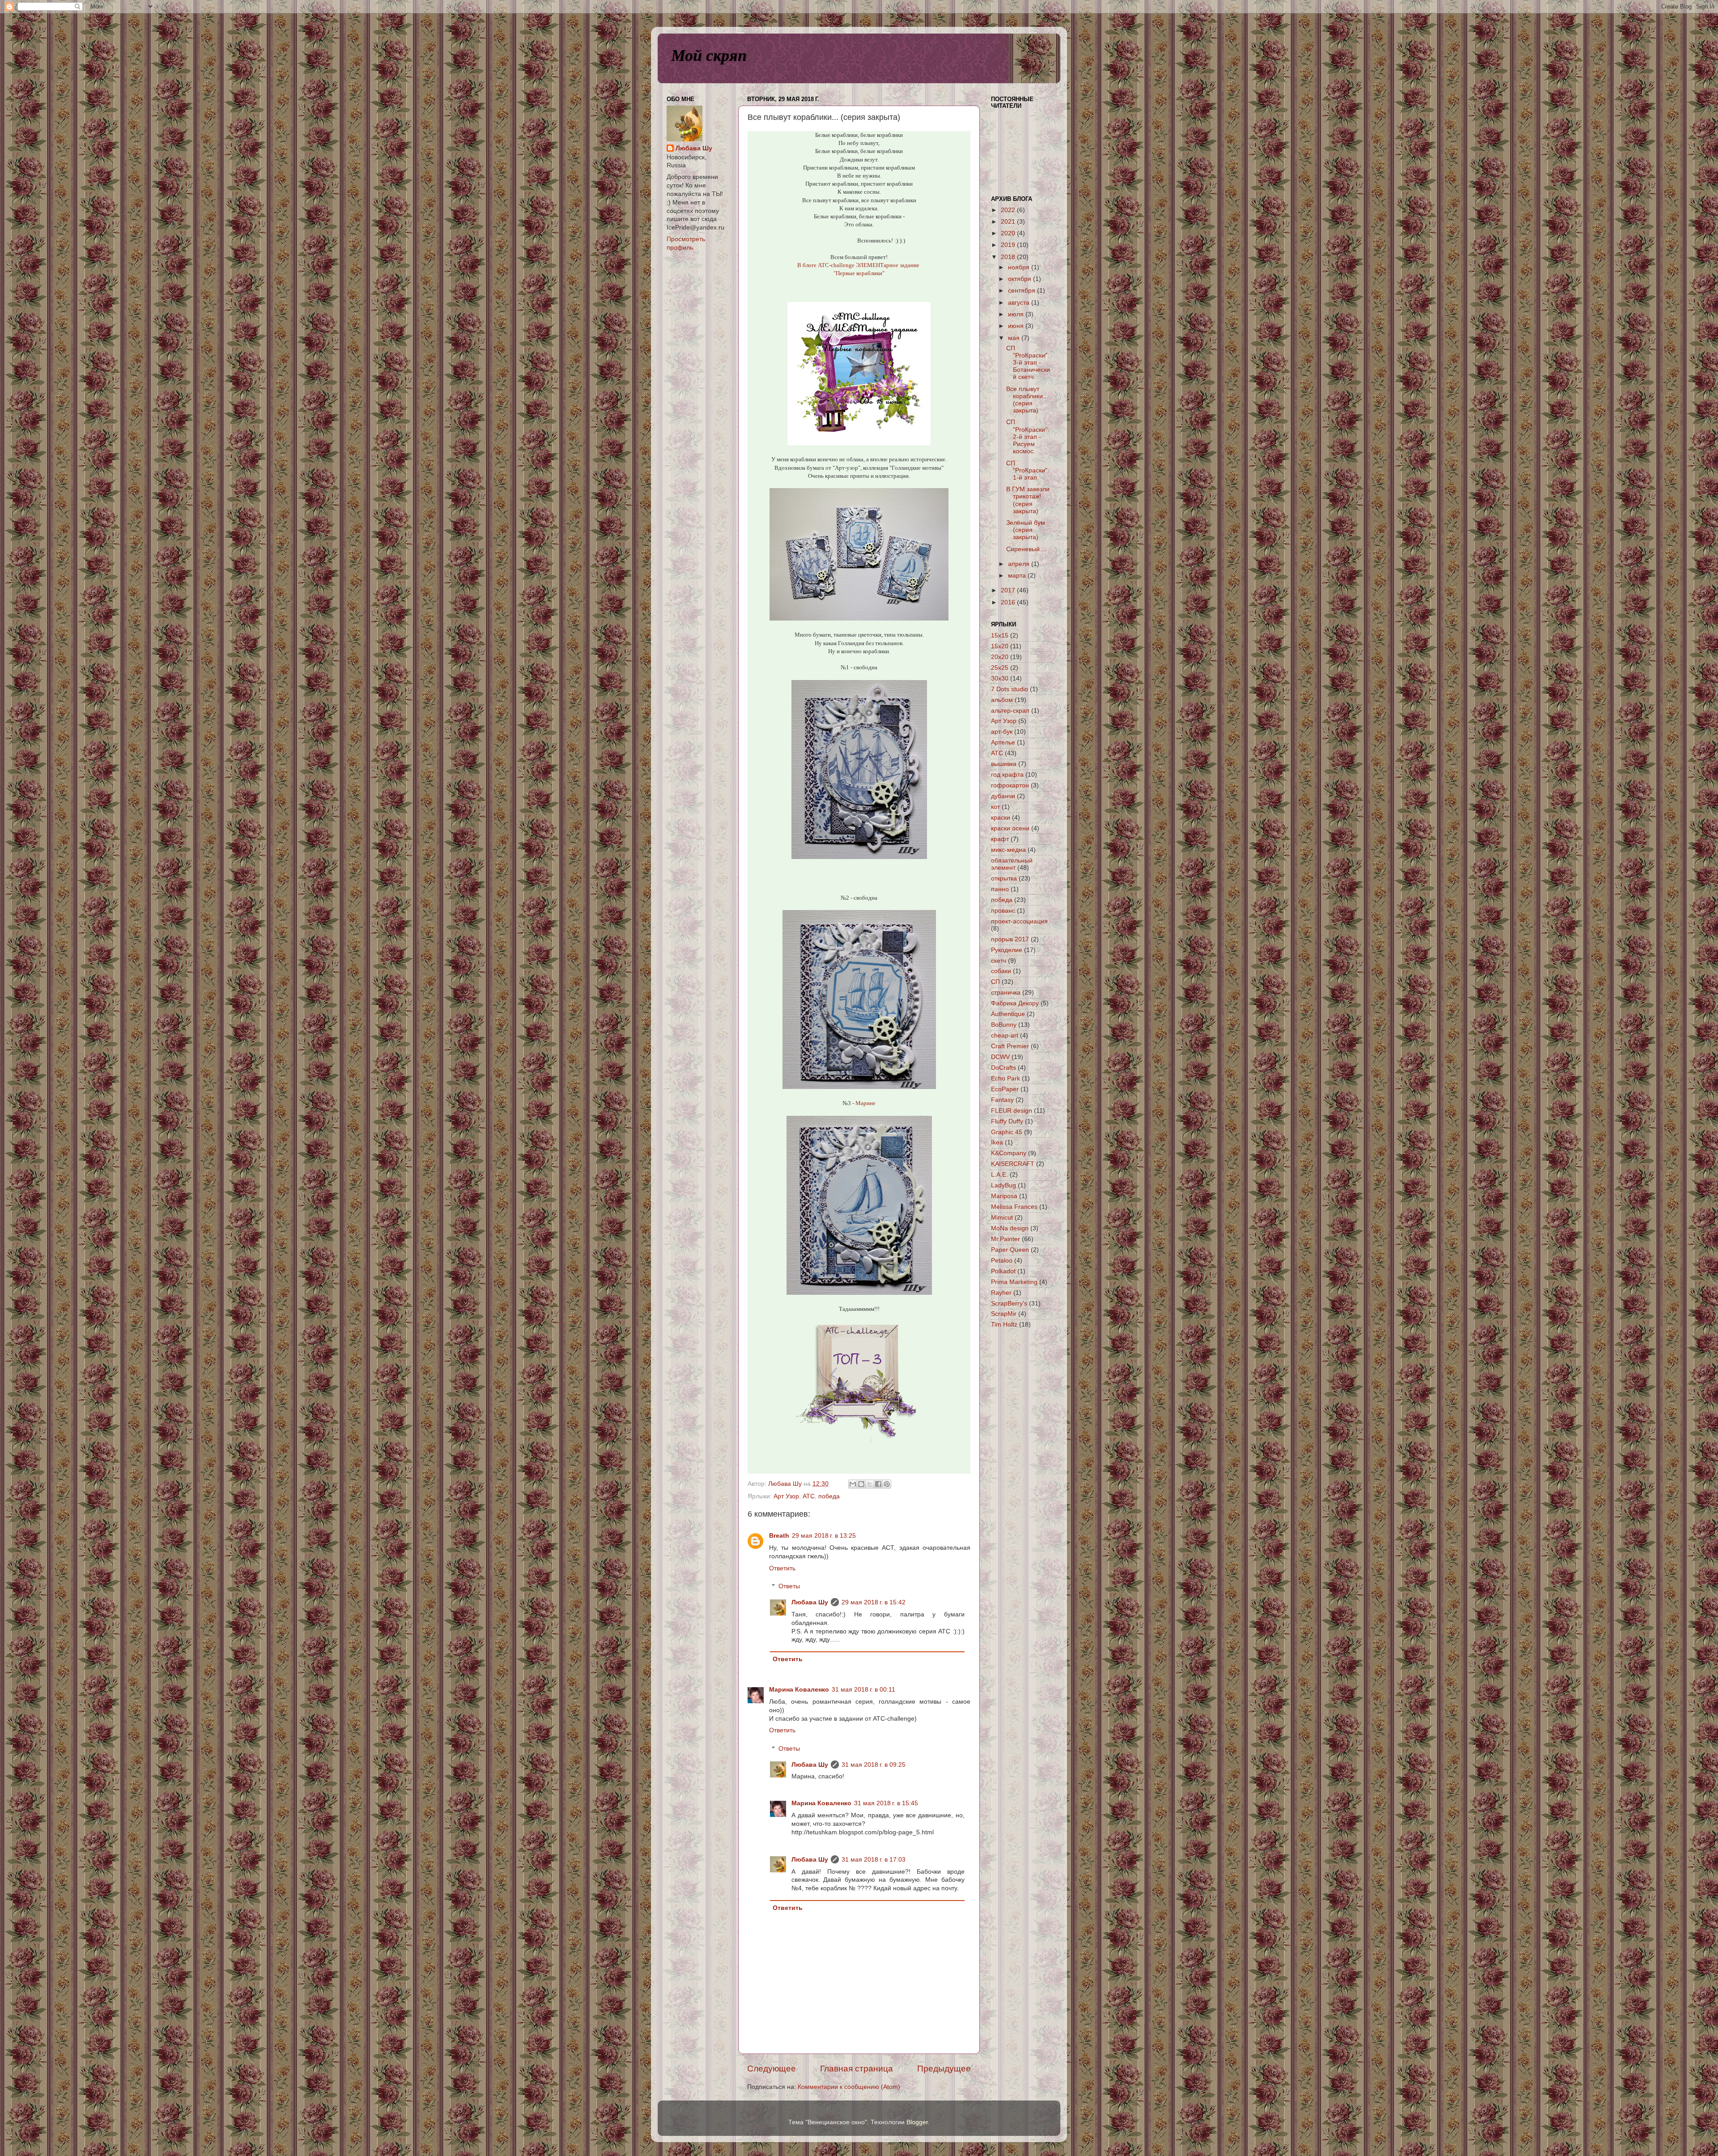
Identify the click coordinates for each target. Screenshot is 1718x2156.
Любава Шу (810, 1602)
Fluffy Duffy (1007, 1121)
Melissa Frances (1014, 1207)
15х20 (1000, 646)
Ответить (782, 1568)
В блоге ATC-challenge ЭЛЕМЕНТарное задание (859, 265)
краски (1001, 818)
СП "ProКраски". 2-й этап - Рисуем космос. (1028, 437)
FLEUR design (1012, 1111)
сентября (1023, 291)
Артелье (1003, 742)
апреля (1020, 564)
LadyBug (1004, 1185)
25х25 (1000, 668)
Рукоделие (1007, 950)
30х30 (1000, 678)
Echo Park (1006, 1078)
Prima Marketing (1014, 1282)
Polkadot (1003, 1271)
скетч (999, 961)
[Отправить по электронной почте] (853, 1484)
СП (995, 982)
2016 (1009, 602)
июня (1017, 326)
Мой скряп (709, 55)
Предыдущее (944, 2069)
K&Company (1009, 1153)
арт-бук (1002, 732)
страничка (1006, 993)
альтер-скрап (1010, 711)
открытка (1004, 878)
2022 (1009, 210)
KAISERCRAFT (1013, 1164)
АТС (809, 1496)
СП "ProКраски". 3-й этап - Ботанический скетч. (1028, 363)
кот (995, 807)
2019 (1009, 245)
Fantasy (1002, 1100)
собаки (1001, 971)
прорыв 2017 (1010, 939)
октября (1021, 279)
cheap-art (1005, 1035)
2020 (1009, 233)
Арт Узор (786, 1496)
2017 (1009, 590)
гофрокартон (1010, 785)
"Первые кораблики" (859, 273)
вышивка (1004, 764)
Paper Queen (1010, 1250)
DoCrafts (1004, 1068)
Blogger (917, 2122)
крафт (1000, 839)
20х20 (1000, 657)
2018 (1009, 257)
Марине (865, 1103)
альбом (1002, 700)
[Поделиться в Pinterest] (887, 1484)
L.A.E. (999, 1175)
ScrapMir (1004, 1314)
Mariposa (1004, 1196)
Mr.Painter (1006, 1239)
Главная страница (857, 2069)
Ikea (997, 1142)
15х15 (1000, 636)
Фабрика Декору (1015, 1003)
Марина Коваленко (799, 1690)
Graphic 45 (1007, 1132)
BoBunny (1004, 1025)
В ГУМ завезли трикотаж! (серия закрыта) (1028, 500)
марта (1018, 576)
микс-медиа (1008, 850)
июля (1017, 314)
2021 (1009, 222)
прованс (1003, 911)
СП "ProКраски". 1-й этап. (1028, 470)
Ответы (789, 1586)
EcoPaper (1005, 1089)
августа (1020, 303)
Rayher (1001, 1293)
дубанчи (1003, 796)
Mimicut (1002, 1218)
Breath (779, 1536)
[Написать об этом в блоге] (861, 1484)
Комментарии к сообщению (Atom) (849, 2087)
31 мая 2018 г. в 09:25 (874, 1765)
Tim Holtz (1004, 1325)
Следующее (772, 2069)
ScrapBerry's (1009, 1303)
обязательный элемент (1012, 864)
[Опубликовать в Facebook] (878, 1484)
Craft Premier (1010, 1046)
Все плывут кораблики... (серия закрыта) (1027, 400)
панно (1000, 889)
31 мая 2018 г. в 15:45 (886, 1803)
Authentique (1008, 1014)
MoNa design (1010, 1228)
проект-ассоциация (1019, 921)
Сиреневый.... (1027, 549)
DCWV (1000, 1057)
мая (1015, 338)
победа (829, 1496)
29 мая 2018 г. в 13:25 (824, 1536)
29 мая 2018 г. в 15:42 (874, 1602)
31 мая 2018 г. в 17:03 (874, 1860)
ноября (1020, 267)
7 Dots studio (1010, 689)
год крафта (1007, 775)
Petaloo (1002, 1261)
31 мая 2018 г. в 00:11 (863, 1690)
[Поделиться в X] (870, 1484)
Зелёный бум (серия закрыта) (1026, 530)
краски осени (1010, 828)
